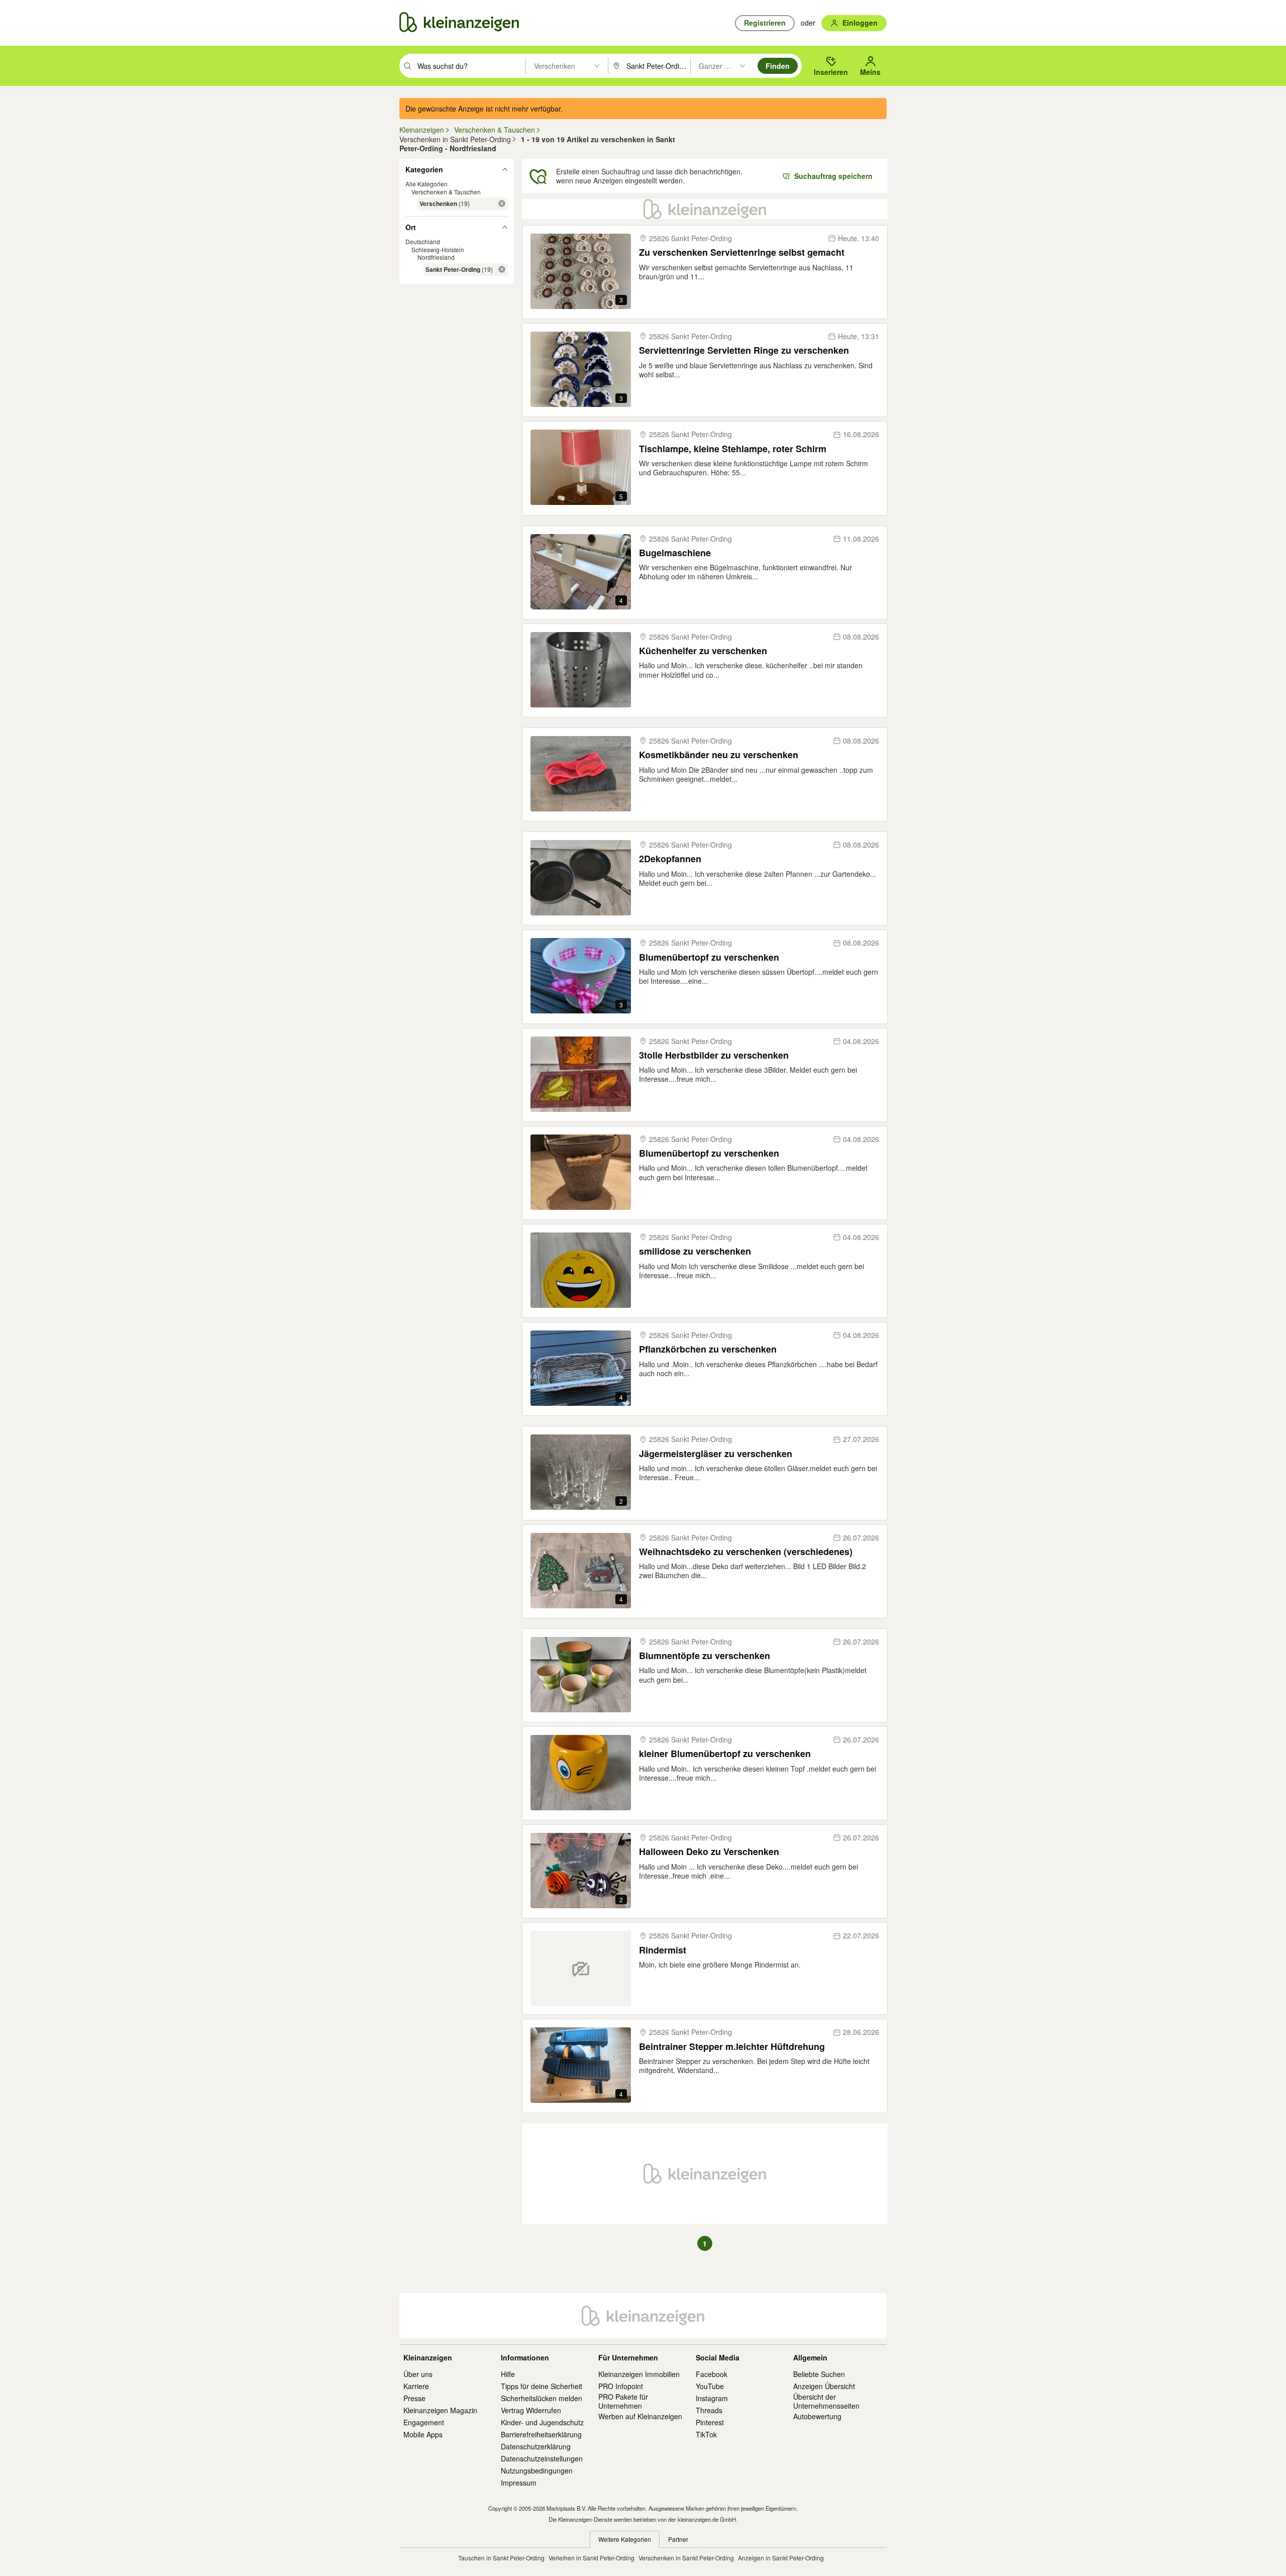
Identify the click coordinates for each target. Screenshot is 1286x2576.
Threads (709, 2410)
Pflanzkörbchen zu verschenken (708, 1349)
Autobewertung (817, 2416)
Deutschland (423, 241)
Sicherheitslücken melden (542, 2398)
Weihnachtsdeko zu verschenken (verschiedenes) (746, 1552)
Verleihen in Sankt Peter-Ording (592, 2558)
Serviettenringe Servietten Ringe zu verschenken (744, 350)
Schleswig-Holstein (438, 249)
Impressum (519, 2483)
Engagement (424, 2422)
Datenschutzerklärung (536, 2446)
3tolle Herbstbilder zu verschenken (714, 1055)
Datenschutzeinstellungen (542, 2458)
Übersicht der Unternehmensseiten (826, 2401)
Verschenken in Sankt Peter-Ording (686, 2558)
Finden (778, 66)
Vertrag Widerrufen (531, 2410)
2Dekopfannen (670, 859)
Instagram (712, 2398)
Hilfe (508, 2374)
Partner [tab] (678, 2539)
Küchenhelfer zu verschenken (703, 651)
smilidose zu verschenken (695, 1251)
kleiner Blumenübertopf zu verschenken (725, 1754)
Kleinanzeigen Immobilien (639, 2374)
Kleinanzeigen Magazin (440, 2410)
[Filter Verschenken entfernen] (502, 203)
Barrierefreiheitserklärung (541, 2434)
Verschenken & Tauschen (446, 192)
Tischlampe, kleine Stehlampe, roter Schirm (733, 449)
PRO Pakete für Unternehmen (623, 2401)
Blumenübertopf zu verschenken (709, 957)
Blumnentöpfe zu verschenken (705, 1656)
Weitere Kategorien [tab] (625, 2539)
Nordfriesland (436, 257)
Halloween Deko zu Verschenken (709, 1852)
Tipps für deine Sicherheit (542, 2386)
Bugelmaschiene (675, 553)
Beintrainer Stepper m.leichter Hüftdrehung (732, 2047)
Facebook (712, 2374)
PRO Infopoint (621, 2386)
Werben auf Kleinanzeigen (640, 2416)
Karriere (416, 2386)
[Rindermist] (581, 1969)
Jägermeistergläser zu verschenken (716, 1454)
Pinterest (710, 2422)
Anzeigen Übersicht (824, 2386)
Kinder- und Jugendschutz (542, 2422)
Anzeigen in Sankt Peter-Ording (781, 2558)
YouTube (710, 2386)
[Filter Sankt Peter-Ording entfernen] (502, 269)
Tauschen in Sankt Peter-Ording (501, 2558)
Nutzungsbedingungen (537, 2470)
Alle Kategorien (426, 184)
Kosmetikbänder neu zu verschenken (719, 755)
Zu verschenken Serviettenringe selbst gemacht (742, 252)
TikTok (706, 2434)
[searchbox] (470, 66)
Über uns (418, 2374)
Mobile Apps (423, 2434)
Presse (414, 2398)
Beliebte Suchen (819, 2374)
